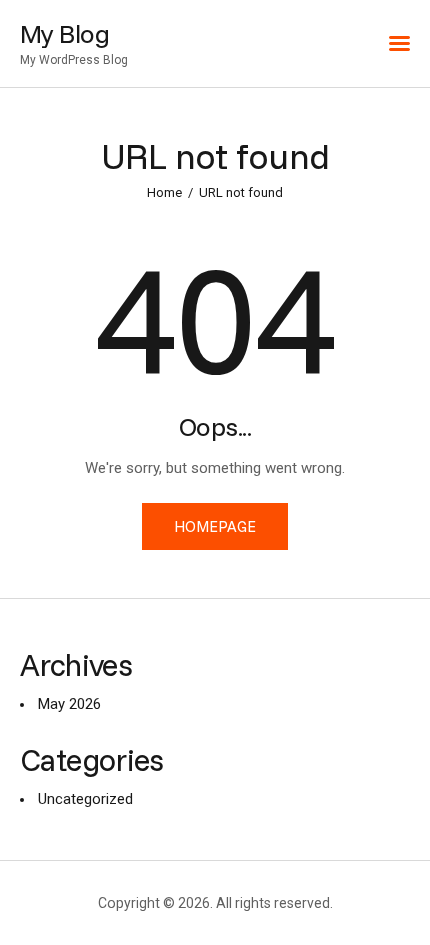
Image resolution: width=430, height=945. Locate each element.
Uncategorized (85, 799)
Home (164, 192)
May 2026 (69, 704)
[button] (399, 43)
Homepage (215, 526)
